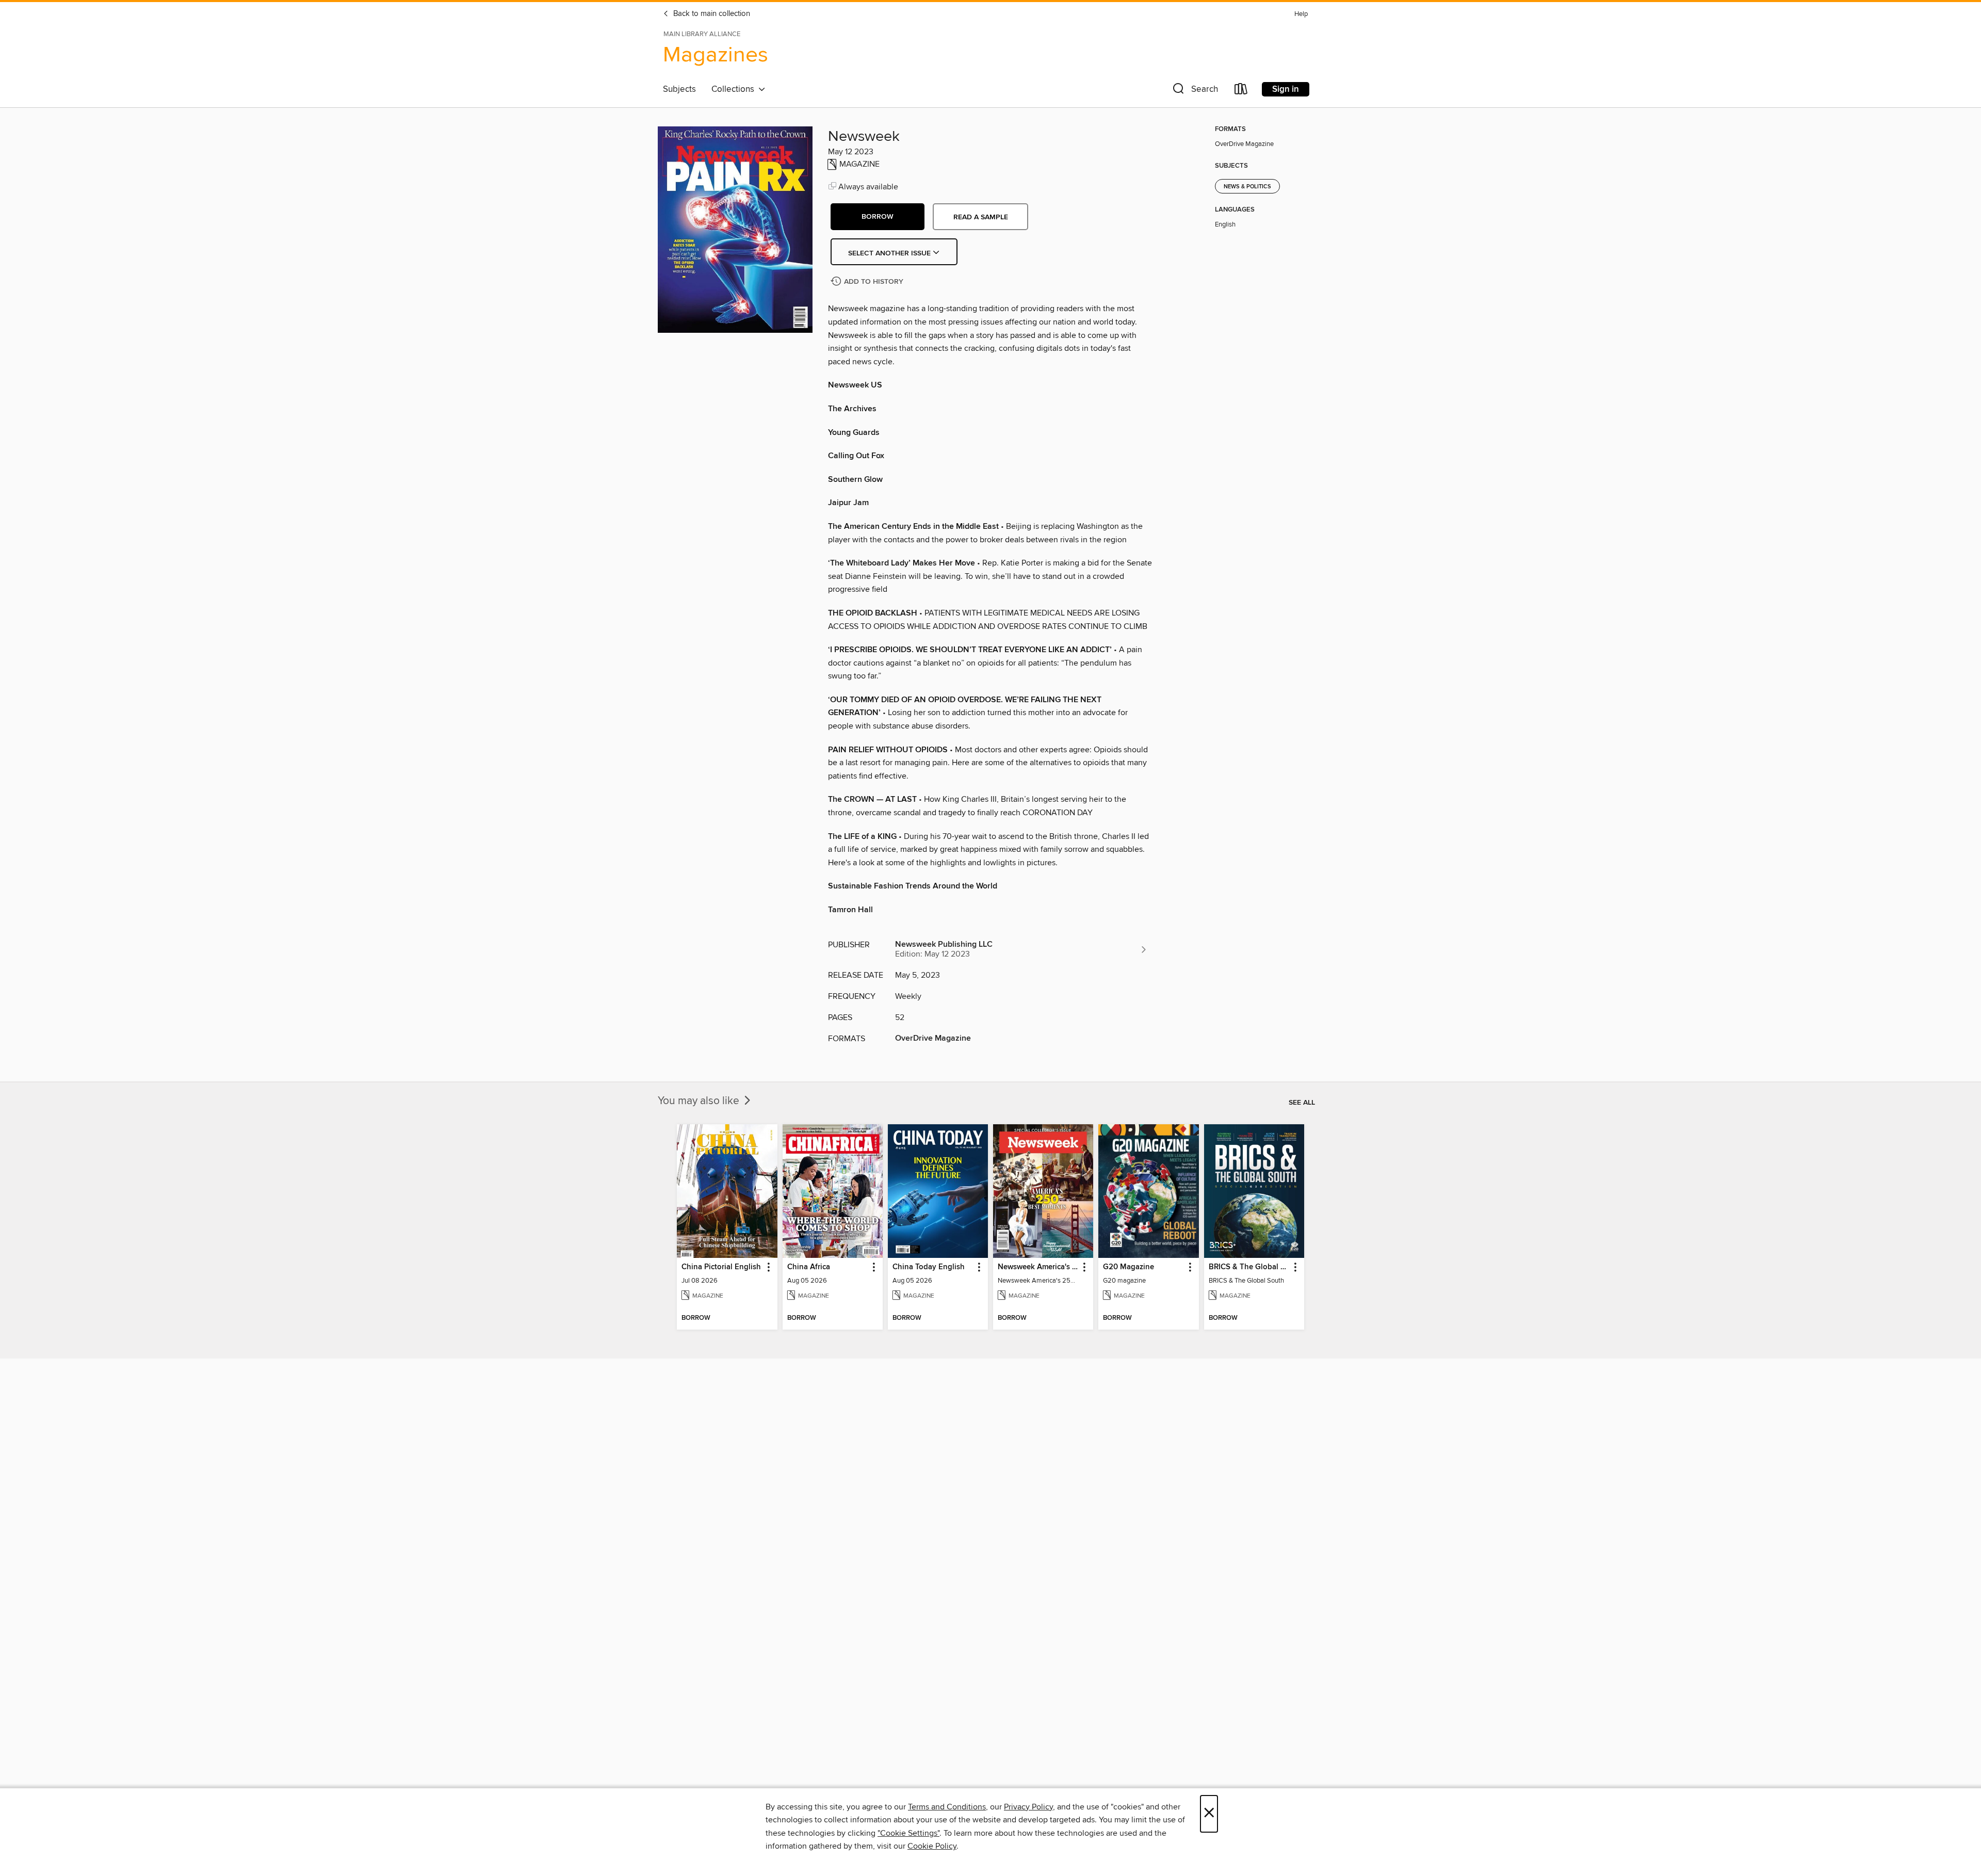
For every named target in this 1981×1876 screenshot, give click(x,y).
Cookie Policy (932, 1846)
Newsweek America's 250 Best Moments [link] (1038, 1267)
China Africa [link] (809, 1267)
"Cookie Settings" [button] (908, 1833)
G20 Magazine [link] (1128, 1267)
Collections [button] (735, 89)
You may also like (700, 1101)
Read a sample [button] (981, 217)
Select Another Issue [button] (890, 253)
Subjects (679, 89)
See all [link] (1302, 1103)
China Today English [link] (929, 1267)
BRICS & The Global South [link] (1249, 1267)
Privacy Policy (1028, 1807)
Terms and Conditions (947, 1807)
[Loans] (1241, 91)
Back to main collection (711, 14)
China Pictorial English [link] (721, 1267)
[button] (1194, 91)
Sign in (1286, 89)
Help (1301, 14)
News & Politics (1247, 187)
